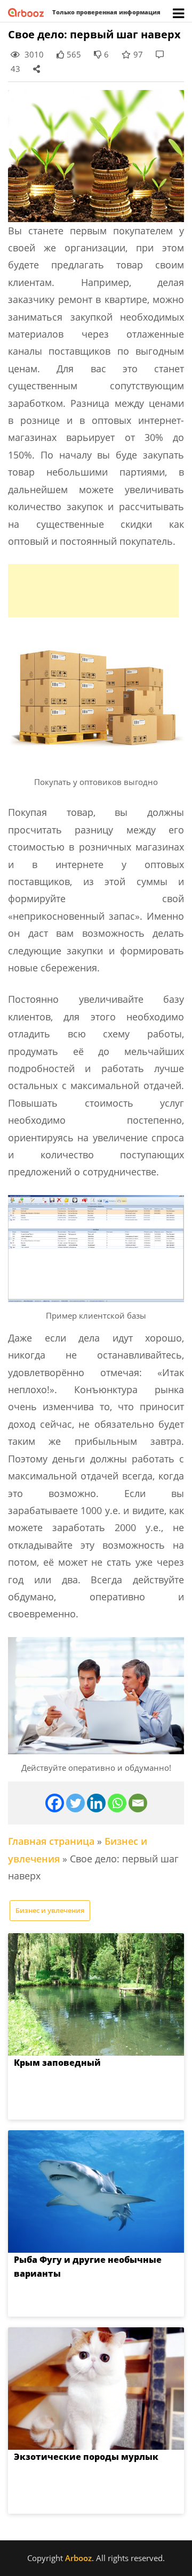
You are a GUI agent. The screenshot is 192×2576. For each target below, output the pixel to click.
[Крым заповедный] (96, 1994)
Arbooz (78, 2558)
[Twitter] (75, 1803)
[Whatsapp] (117, 1803)
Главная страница (51, 1841)
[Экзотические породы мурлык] (96, 2389)
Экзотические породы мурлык (86, 2457)
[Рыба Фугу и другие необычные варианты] (96, 2191)
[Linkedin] (96, 1803)
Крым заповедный (57, 2063)
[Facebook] (55, 1803)
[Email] (138, 1803)
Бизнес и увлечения (50, 1910)
